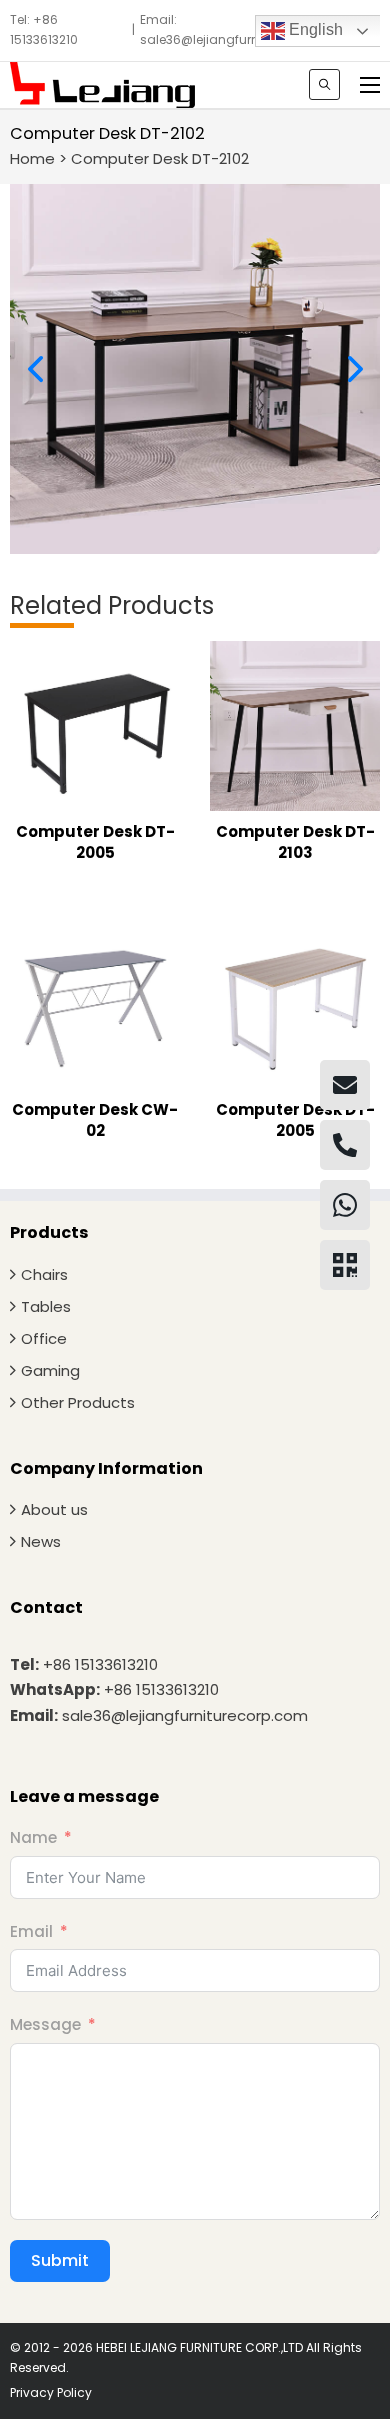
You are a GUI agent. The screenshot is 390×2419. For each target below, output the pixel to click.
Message (45, 2024)
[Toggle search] (324, 84)
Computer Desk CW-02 (95, 1120)
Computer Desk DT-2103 (295, 842)
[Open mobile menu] (370, 85)
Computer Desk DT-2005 (95, 842)
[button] (35, 369)
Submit (60, 2260)
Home (32, 158)
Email (31, 1931)
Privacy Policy (51, 2392)
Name (33, 1837)
